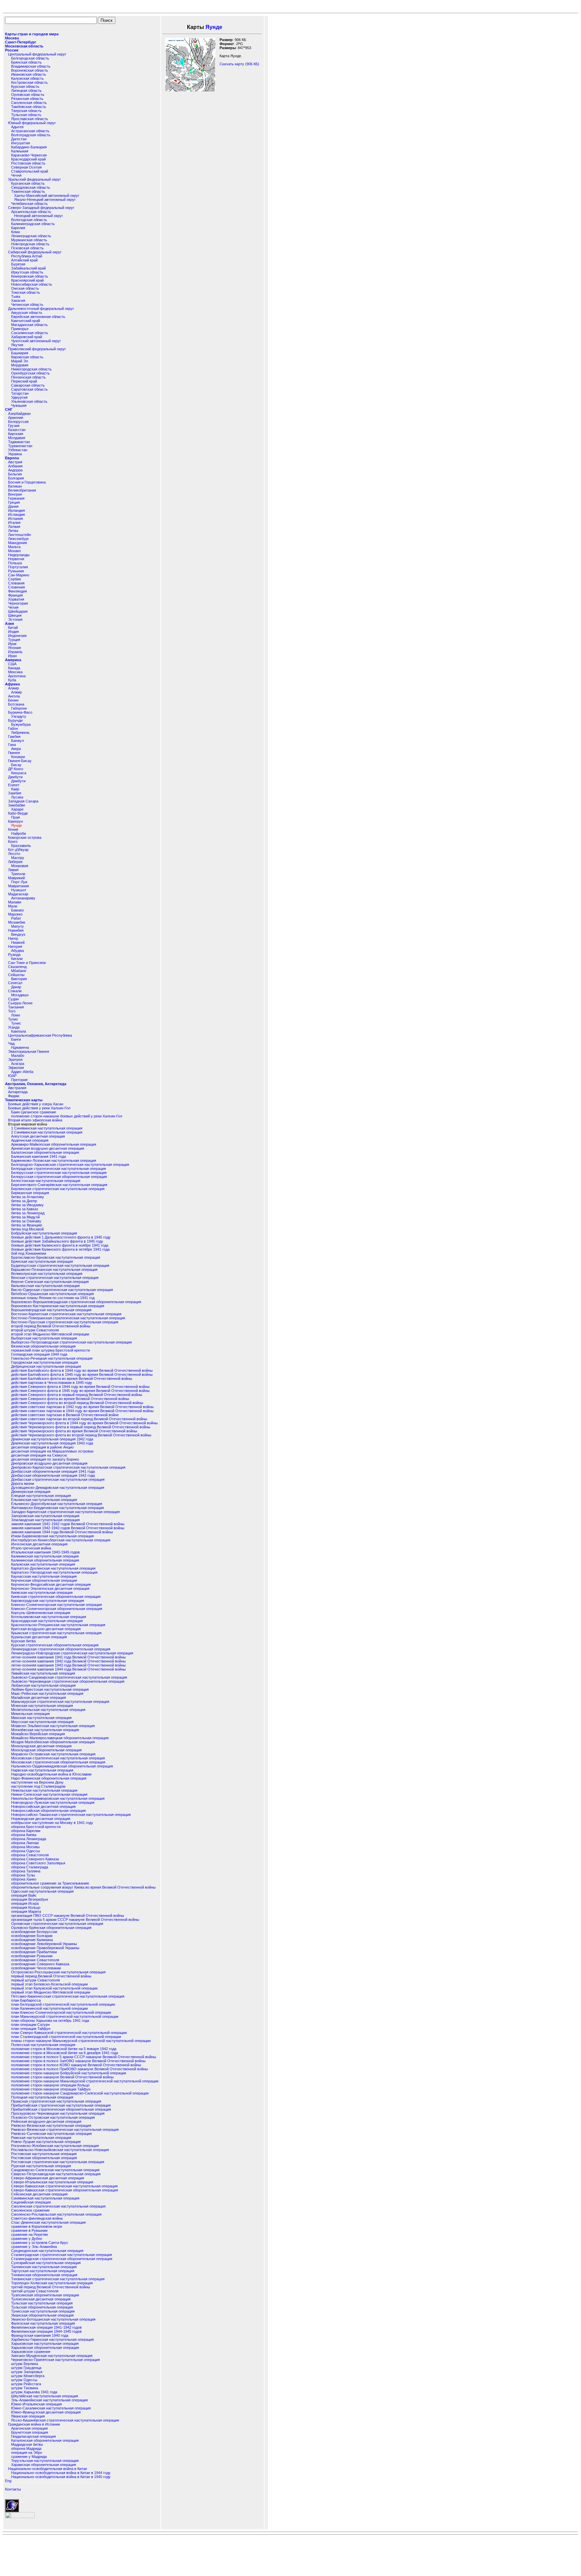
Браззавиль (21, 846)
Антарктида (18, 1092)
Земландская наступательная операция (45, 1520)
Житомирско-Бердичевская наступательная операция (57, 1508)
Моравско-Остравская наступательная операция (53, 1754)
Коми (15, 232)
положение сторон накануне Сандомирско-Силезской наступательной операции (80, 2093)
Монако (14, 551)
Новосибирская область (32, 284)
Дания (13, 506)
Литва (13, 531)
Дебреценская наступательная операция (46, 1366)
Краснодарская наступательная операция (47, 1621)
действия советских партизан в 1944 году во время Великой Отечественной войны (82, 1411)
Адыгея (17, 127)
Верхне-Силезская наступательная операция (50, 1282)
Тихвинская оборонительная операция (44, 2275)
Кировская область (27, 357)
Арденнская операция (30, 1140)
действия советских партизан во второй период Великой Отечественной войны (79, 1419)
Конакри (18, 757)
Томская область (26, 292)
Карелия (18, 228)
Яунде (214, 27)
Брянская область (26, 62)
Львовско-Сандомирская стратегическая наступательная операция (69, 1677)
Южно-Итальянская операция (36, 2404)
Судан (13, 999)
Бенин (13, 700)
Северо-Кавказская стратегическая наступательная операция (64, 2186)
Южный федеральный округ (32, 123)
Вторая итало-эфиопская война (35, 1120)
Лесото (14, 854)
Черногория (18, 603)
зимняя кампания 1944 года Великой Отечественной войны (62, 1532)
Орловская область (28, 95)
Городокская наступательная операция (45, 1362)
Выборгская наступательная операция (44, 1338)
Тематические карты (24, 1100)
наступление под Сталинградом (38, 1786)
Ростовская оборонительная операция (44, 2158)
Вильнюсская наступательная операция (45, 1286)
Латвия (14, 527)
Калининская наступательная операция (45, 1556)
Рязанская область (27, 99)
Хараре (17, 809)
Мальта (14, 547)
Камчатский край (26, 321)
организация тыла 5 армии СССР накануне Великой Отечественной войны (75, 1920)
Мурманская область (29, 240)
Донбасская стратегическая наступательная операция (58, 1479)
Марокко (15, 914)
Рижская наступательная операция (41, 2138)
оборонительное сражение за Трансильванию (50, 1883)
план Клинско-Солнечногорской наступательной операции (61, 2012)
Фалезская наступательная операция (43, 2323)
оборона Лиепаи (25, 1843)
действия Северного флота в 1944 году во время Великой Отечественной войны (80, 1387)
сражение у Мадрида (29, 2457)
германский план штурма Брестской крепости (50, 1350)
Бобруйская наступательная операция (44, 1233)
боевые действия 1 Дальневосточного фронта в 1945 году (61, 1237)
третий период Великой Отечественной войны (51, 2287)
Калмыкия (20, 151)
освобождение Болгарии (32, 1936)
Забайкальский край (28, 268)
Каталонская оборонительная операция (45, 2440)
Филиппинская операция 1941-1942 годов (46, 2327)
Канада (14, 668)
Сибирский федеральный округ (35, 252)
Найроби (18, 833)
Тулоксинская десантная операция (41, 2299)
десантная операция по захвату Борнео (45, 1459)
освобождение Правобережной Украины (45, 1948)
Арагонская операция (29, 2428)
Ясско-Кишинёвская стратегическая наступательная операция (65, 2420)
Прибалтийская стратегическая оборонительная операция (61, 2109)
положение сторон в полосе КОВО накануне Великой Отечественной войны (76, 2065)
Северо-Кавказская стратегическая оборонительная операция (65, 2190)
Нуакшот (19, 890)
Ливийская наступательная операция (43, 1673)
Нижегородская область (31, 369)
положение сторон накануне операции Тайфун (51, 2089)
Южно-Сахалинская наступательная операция (51, 2408)
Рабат (16, 918)
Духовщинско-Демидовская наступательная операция (58, 1488)
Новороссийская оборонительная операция (48, 1811)
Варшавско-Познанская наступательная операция (54, 1269)
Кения (13, 829)
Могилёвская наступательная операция (45, 1730)
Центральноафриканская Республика (40, 1035)
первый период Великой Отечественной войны (51, 1976)
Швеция (15, 615)
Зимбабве (17, 805)
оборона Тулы (23, 1875)
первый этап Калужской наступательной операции (54, 1988)
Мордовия (20, 365)
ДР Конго (16, 769)
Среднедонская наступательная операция (47, 2251)
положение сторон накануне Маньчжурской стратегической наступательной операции (85, 2081)
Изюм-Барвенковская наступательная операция (52, 1536)
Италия (14, 523)
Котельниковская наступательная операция (49, 1617)
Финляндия (17, 591)
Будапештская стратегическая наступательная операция (60, 1265)
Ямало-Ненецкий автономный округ (45, 200)
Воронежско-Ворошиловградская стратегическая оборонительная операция (76, 1302)
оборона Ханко (24, 1879)
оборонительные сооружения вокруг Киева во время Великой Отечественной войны (83, 1887)
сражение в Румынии (29, 2230)
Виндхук (18, 934)
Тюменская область (28, 191)
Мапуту (17, 926)
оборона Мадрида (26, 2448)
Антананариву (23, 898)
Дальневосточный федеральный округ (41, 309)
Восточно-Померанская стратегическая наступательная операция (68, 1318)
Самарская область (28, 385)
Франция (15, 595)
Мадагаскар (18, 894)
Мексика (15, 672)
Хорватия (16, 599)
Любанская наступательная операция (43, 1685)
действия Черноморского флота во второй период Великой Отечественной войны (81, 1435)
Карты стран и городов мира (32, 34)
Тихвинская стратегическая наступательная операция (58, 2279)
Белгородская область (30, 58)
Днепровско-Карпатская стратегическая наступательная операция (68, 1467)
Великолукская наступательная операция (47, 1274)
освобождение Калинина (32, 1940)
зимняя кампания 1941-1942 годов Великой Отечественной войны (68, 1524)
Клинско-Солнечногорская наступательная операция (56, 1605)
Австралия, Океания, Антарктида (36, 1084)
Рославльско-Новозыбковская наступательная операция (60, 2150)
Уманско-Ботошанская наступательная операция (53, 2319)
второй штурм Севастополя (35, 1330)
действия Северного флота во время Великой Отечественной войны (70, 1399)
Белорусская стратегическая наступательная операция (59, 1173)
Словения (16, 587)
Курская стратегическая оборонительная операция (55, 1645)
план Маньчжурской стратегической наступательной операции (65, 2016)
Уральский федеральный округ (34, 179)
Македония (17, 543)
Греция (14, 502)
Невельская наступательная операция (44, 1790)
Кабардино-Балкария (29, 147)
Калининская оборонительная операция (45, 1560)
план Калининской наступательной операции (49, 2008)
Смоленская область (29, 103)
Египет (14, 785)
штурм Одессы (24, 2380)
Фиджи (14, 1096)
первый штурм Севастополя (35, 1980)
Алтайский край (24, 260)
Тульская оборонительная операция (42, 2307)
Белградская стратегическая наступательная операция (59, 1169)
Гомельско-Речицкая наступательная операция (52, 1358)
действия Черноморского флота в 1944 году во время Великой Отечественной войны (84, 1423)
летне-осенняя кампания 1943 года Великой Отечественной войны (68, 1665)
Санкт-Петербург (21, 42)
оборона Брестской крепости (36, 1827)
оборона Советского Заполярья (38, 1863)
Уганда (14, 1027)
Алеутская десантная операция (38, 1136)
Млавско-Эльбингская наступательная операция (53, 1726)
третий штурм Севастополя (35, 2291)
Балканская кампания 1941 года (38, 1156)
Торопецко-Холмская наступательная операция (52, 2283)
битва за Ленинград (28, 1213)
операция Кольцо (26, 1907)
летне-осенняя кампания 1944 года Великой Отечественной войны (68, 1669)
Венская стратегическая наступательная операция (55, 1278)
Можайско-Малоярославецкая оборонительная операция (60, 1738)
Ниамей (18, 942)
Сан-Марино (19, 575)
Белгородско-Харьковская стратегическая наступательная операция (70, 1165)
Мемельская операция (30, 1714)
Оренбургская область (30, 373)
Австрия (15, 462)
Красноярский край (27, 280)
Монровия (20, 866)
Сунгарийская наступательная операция (46, 2263)
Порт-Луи (19, 882)
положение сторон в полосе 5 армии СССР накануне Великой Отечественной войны (84, 2057)
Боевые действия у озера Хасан (36, 1104)
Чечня (16, 175)
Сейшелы (16, 975)
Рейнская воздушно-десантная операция (46, 2121)
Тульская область (26, 115)
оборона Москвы (25, 1847)
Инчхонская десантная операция (39, 1544)
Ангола (14, 696)
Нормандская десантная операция (41, 1819)
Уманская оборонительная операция (42, 2315)
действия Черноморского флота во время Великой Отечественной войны (74, 1431)
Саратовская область (29, 389)
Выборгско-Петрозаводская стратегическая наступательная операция (71, 1342)
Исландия (16, 514)
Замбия (15, 793)
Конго (13, 842)
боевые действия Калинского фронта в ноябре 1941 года (60, 1245)
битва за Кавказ (25, 1209)
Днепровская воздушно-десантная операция (49, 1463)
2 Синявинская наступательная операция (47, 1132)
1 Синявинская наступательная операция (47, 1128)
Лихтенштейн (20, 535)
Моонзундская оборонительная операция (46, 1750)
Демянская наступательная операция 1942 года (52, 1439)
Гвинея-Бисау (20, 761)
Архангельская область (31, 212)
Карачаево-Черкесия (29, 155)
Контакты (13, 2489)
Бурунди (15, 720)
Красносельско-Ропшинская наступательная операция (58, 1625)
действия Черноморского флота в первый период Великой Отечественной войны (81, 1427)
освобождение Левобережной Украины (44, 1944)
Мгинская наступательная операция (42, 1706)
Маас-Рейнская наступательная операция (47, 1693)
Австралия (17, 1088)
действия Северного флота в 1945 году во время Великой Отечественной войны (80, 1391)
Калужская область (27, 78)
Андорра (15, 470)
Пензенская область (28, 377)
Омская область (25, 288)
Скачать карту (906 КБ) (239, 64)
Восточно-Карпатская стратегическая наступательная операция (66, 1314)
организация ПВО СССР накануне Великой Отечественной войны (68, 1916)
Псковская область (27, 248)
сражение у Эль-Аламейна (34, 2247)
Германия (16, 498)
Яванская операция (28, 2416)
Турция (14, 640)
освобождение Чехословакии (36, 1968)
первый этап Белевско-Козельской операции (49, 1984)
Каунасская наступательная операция (44, 1576)
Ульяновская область (29, 401)
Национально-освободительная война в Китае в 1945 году (61, 2477)
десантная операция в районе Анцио (42, 1447)
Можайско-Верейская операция (38, 1734)
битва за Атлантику (28, 1197)
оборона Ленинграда (29, 1839)
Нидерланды (19, 555)
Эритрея (15, 1060)
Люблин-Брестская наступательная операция (50, 1689)
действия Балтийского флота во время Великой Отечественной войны (72, 1379)
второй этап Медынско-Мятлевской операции (50, 1334)
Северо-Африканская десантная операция (48, 2178)
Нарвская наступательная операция (42, 1770)
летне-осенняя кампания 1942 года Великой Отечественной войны (68, 1661)
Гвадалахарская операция (33, 2436)
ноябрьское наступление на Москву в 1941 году (52, 1823)
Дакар (16, 987)
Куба (12, 680)
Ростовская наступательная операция (44, 2154)
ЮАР (12, 1076)
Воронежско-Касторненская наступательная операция (58, 1306)
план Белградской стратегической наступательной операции (63, 2004)
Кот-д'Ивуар (18, 850)
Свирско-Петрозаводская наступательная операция (56, 2174)
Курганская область (28, 183)
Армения (16, 418)
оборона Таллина (26, 1871)
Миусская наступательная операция (42, 1722)
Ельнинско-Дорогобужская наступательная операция (57, 1504)
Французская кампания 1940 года (40, 2335)
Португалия (18, 567)
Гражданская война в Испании (34, 2424)
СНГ (9, 409)
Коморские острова (25, 837)
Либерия (15, 862)
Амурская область (27, 313)
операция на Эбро (27, 2453)
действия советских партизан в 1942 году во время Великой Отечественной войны (82, 1407)
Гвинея (14, 753)
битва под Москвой (27, 1229)
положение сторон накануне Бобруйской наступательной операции (69, 2073)
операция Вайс (24, 1895)
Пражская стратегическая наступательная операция (56, 2101)
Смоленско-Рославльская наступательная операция (56, 2214)
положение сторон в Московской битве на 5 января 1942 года (64, 2049)
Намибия (16, 930)
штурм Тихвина (25, 2388)
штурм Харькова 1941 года (34, 2392)
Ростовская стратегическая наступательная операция (58, 2162)
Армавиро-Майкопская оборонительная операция (54, 1144)
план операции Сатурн (30, 2025)
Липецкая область (26, 91)
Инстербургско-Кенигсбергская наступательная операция (61, 1540)
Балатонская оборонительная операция (45, 1152)
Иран (12, 656)
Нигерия (15, 946)
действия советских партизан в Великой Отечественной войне (65, 1415)
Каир (15, 789)
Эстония (15, 619)
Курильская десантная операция (39, 1637)
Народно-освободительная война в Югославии (51, 1774)
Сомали (15, 991)
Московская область (24, 46)
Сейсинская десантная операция (39, 2194)
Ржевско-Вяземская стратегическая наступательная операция (65, 2130)
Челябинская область (29, 204)
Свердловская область (31, 187)
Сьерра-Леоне (20, 1003)
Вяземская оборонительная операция (43, 1346)
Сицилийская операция (31, 2202)
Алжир (13, 688)
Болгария (16, 478)
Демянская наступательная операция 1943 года (52, 1443)
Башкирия (20, 353)
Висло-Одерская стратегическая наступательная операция (62, 1290)
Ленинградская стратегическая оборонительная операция (61, 1649)
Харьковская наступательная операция (45, 2344)
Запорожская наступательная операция (45, 1516)
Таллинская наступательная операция (44, 2267)
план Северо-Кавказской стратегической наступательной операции (69, 2033)
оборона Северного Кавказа (35, 1859)
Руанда (14, 955)
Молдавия (17, 438)
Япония (14, 648)
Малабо (18, 1056)
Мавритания (18, 886)
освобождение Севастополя (35, 1960)
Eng (8, 2481)
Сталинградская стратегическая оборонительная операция (62, 2259)
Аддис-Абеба (22, 1072)
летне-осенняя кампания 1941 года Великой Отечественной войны (68, 1657)
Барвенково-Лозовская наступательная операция (54, 1160)
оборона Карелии (26, 1831)
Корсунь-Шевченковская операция (41, 1613)
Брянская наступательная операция (42, 1261)
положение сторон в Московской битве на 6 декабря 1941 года (65, 2053)
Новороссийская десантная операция (43, 1806)
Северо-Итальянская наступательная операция (52, 2182)
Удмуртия (19, 397)
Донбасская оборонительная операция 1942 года (53, 1475)
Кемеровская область (30, 276)
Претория (19, 1080)
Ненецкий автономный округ (38, 216)
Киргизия (16, 434)
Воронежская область (30, 70)
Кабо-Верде (18, 813)
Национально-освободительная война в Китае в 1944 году (61, 2473)
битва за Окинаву (26, 1221)
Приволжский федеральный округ (37, 349)
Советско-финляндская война (37, 2218)
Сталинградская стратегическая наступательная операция (62, 2255)
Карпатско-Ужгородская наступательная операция (54, 1572)
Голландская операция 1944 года (39, 1354)
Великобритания (22, 490)
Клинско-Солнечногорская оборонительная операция (57, 1609)
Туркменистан (20, 446)
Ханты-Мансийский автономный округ (47, 195)
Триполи (18, 874)
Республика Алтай (27, 256)
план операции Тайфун (31, 2029)
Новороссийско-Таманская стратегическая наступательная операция (71, 1815)
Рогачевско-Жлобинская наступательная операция (55, 2146)
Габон (13, 728)
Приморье (20, 329)
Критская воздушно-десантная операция (46, 1629)
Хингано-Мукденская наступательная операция (52, 2356)
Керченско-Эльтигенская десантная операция (50, 1588)
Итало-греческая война (31, 1548)
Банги (16, 1039)
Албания (15, 466)
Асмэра (18, 1064)
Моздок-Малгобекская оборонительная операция (53, 1742)
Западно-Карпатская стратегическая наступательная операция (65, 1512)
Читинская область (27, 305)
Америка (13, 660)
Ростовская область (28, 163)
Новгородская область (30, 244)
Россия (12, 50)
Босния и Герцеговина (27, 482)
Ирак (12, 644)
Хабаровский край (27, 337)
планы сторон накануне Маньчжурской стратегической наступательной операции (81, 2041)
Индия (13, 632)
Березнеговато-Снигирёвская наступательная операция (59, 1185)
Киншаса (19, 773)
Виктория (19, 979)
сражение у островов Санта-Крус (40, 2243)
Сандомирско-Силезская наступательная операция (55, 2170)
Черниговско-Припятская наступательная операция (55, 2360)
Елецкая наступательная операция (41, 1496)
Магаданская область (29, 325)
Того (12, 1011)
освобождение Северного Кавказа (40, 1964)
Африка (12, 684)
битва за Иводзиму (27, 1205)
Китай (13, 628)
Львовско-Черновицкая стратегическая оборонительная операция (68, 1681)
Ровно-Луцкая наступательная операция (46, 2142)
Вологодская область (29, 220)
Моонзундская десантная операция (41, 1746)
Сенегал (15, 983)
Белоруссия (18, 422)
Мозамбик (17, 922)
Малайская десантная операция (38, 1697)
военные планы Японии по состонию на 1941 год (53, 1298)
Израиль (15, 652)
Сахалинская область (30, 333)
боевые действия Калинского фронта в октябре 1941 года (60, 1249)
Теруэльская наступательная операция (45, 2461)
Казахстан (17, 430)
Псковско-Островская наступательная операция (53, 2117)
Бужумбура (21, 724)
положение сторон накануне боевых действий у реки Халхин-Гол (67, 1116)
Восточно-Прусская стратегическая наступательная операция (65, 1322)
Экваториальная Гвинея (29, 1051)
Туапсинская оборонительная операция (45, 2295)
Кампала (18, 1031)
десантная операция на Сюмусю (39, 1455)
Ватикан (15, 486)
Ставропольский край (30, 171)
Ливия (13, 870)
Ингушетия (21, 143)
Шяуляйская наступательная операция (45, 2396)
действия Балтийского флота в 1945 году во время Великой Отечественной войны (82, 1374)
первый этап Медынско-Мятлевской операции (51, 1992)
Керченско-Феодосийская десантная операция (51, 1584)
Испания (15, 518)
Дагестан (19, 139)
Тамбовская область (29, 107)
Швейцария (18, 611)
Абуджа (17, 951)
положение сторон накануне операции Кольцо (50, 2085)
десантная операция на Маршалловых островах (52, 1451)
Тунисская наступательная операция (43, 2311)
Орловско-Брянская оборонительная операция (51, 1928)
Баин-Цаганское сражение (34, 1112)
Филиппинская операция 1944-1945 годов (46, 2331)
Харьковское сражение (31, 2352)
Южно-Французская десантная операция (46, 2412)
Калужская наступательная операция (43, 1564)
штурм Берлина (25, 2364)
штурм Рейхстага (26, 2384)
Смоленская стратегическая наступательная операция (58, 2206)
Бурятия (18, 264)
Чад (11, 1043)
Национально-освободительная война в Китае (48, 2469)
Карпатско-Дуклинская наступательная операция (53, 1568)
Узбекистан (18, 450)
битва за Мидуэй (25, 1217)
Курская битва (23, 1641)
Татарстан (20, 393)
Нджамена (20, 1047)
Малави (15, 902)
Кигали (17, 959)
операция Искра (25, 1903)
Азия (9, 623)
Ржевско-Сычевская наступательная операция (51, 2134)
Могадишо (20, 995)
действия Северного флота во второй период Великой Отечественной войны (77, 1403)
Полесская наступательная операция (43, 2045)
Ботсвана (16, 704)
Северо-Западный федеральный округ (41, 208)
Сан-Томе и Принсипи (27, 963)
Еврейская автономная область (38, 317)
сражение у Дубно (27, 2239)
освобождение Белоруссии (34, 1932)
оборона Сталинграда (30, 1867)
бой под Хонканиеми (29, 1253)
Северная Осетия (26, 167)
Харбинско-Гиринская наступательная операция (52, 2339)
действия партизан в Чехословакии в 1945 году (52, 1383)
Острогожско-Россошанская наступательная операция (58, 1972)
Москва (12, 38)
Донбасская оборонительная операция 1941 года (53, 1471)
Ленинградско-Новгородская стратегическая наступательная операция (72, 1653)
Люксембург (18, 539)
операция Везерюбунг (30, 1899)
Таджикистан (19, 442)
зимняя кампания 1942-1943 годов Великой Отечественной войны (68, 1528)
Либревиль (20, 732)
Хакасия (18, 300)
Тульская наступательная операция (42, 2303)
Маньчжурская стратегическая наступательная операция (60, 1702)
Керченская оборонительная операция (44, 1580)
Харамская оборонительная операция (44, 2465)
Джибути (15, 777)
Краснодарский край (28, 159)
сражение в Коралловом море (37, 2226)
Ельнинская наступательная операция (44, 1500)
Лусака (17, 797)
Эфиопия (16, 1068)
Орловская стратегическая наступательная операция (57, 1924)
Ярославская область (30, 119)
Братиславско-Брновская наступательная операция (56, 1257)
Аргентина (17, 676)
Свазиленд (17, 967)
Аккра (16, 749)
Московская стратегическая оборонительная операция (58, 1762)
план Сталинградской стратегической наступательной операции (66, 2037)
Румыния (16, 571)
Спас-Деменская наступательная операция (48, 2222)
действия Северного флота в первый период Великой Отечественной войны (77, 1395)
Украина (15, 454)
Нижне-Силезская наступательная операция (49, 1794)
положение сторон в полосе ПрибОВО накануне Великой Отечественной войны (80, 2069)
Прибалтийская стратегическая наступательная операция (61, 2105)
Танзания (16, 1007)
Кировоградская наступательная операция (48, 1601)
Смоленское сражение (30, 2210)
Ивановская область (29, 74)
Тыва (16, 296)
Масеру (18, 858)
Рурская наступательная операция (41, 2166)
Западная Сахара (23, 801)
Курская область (25, 86)
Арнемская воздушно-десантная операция (48, 1148)
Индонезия (17, 636)
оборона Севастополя (30, 1855)
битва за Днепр (24, 1201)
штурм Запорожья (27, 2372)
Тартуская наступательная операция (43, 2271)
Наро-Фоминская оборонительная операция (49, 1778)
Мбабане (19, 971)
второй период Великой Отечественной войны (51, 1326)
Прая (15, 817)
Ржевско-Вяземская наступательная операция (51, 2125)
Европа (12, 458)
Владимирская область (31, 66)
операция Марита (26, 1911)
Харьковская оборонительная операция (45, 2348)
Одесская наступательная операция (42, 1891)
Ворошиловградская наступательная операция (51, 1310)
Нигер (13, 938)
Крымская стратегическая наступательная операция (56, 1633)
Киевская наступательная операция (42, 1593)
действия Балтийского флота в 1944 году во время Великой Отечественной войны (82, 1370)
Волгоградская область (31, 135)
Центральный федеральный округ (37, 54)
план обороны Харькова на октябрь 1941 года (50, 2020)
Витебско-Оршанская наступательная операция (52, 1294)
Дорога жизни (23, 1483)
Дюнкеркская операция (31, 1492)
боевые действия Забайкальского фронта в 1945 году (57, 1241)
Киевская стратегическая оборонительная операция (56, 1597)
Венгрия (15, 494)
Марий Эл (20, 361)
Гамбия (14, 737)
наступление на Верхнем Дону (37, 1782)
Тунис (13, 1019)
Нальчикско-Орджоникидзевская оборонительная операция (62, 1766)
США (12, 664)
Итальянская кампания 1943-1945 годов (45, 1552)
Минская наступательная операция (41, 1718)
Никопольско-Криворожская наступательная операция (58, 1798)
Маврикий (16, 878)
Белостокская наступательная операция (46, 1181)
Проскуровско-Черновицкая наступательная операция (58, 2113)
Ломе (16, 1015)
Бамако (17, 910)
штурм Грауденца (26, 2368)
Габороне (19, 708)
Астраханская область (30, 131)
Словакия (16, 583)
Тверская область (26, 111)
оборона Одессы (26, 1851)
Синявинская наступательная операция (45, 2198)
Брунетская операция (30, 2432)
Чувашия (19, 405)
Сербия (14, 579)
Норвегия (16, 559)
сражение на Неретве (30, 2234)
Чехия (13, 607)
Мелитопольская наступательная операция (48, 1710)
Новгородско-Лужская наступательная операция (53, 1802)
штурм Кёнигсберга (28, 2376)
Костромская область (29, 82)
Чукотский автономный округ (36, 341)
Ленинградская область (31, 236)
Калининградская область (33, 224)
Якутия (17, 345)
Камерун (15, 821)
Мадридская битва (27, 2444)
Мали (13, 906)
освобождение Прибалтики (34, 1952)
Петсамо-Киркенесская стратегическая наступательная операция (68, 1996)
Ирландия (16, 510)
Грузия (14, 426)
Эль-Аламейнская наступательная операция (49, 2400)
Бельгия (15, 474)
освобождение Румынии (32, 1956)
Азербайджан (19, 414)
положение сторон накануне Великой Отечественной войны (62, 2077)
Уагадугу (19, 716)
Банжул (17, 741)
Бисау (16, 765)
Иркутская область (27, 272)
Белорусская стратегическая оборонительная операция (59, 1177)
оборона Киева (24, 1835)
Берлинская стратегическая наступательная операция (58, 1189)
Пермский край (24, 381)
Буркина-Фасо (20, 712)
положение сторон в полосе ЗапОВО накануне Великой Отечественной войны (78, 2061)
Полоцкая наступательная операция (42, 2097)
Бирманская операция (30, 1193)
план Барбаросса (26, 2000)
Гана (12, 745)
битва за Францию (27, 1225)
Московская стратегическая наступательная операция (58, 1758)
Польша (15, 563)
